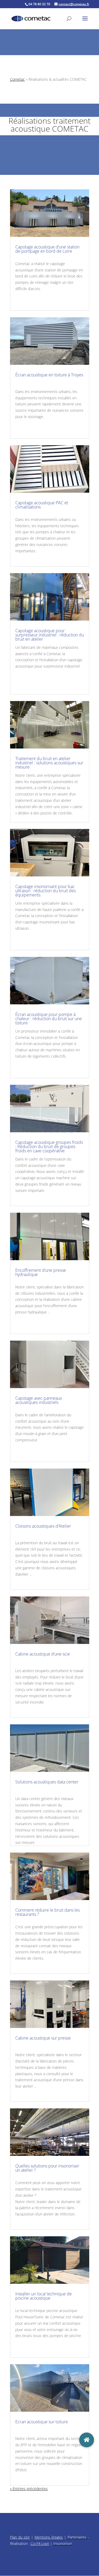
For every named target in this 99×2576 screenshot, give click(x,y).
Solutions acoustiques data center (47, 1782)
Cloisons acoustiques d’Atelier (43, 1526)
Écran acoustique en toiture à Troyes (49, 375)
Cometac (17, 79)
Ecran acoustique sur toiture (42, 2422)
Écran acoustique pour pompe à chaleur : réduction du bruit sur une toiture (49, 1019)
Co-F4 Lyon (40, 2543)
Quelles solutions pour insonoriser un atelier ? (47, 2168)
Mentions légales (49, 2537)
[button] (87, 2440)
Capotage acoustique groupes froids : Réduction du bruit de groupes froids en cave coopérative (49, 1147)
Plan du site (20, 2537)
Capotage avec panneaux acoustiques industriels (39, 1400)
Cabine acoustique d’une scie (43, 1654)
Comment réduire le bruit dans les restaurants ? (48, 1912)
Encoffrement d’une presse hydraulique (41, 1272)
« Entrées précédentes (29, 2489)
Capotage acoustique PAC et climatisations (42, 505)
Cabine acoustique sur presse (43, 2038)
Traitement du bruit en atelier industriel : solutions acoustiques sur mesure (49, 763)
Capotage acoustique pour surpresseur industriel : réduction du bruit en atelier (50, 635)
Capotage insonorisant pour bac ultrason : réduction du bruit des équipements (46, 891)
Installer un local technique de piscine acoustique (44, 2296)
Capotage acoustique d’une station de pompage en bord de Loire (47, 249)
